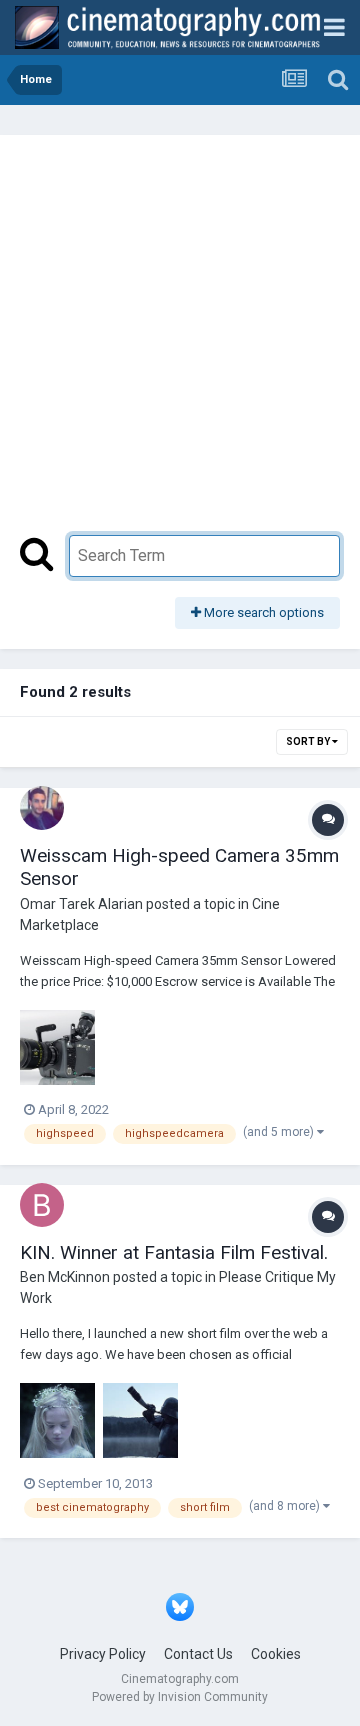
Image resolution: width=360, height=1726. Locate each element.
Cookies (276, 1654)
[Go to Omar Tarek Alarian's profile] (42, 808)
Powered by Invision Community (180, 1697)
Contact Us (198, 1654)
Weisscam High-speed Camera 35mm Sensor (179, 867)
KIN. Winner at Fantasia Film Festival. (174, 1252)
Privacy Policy (103, 1654)
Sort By (309, 741)
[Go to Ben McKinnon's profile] (42, 1205)
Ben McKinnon (65, 1277)
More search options (262, 612)
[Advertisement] (180, 345)
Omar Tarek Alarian (81, 904)
